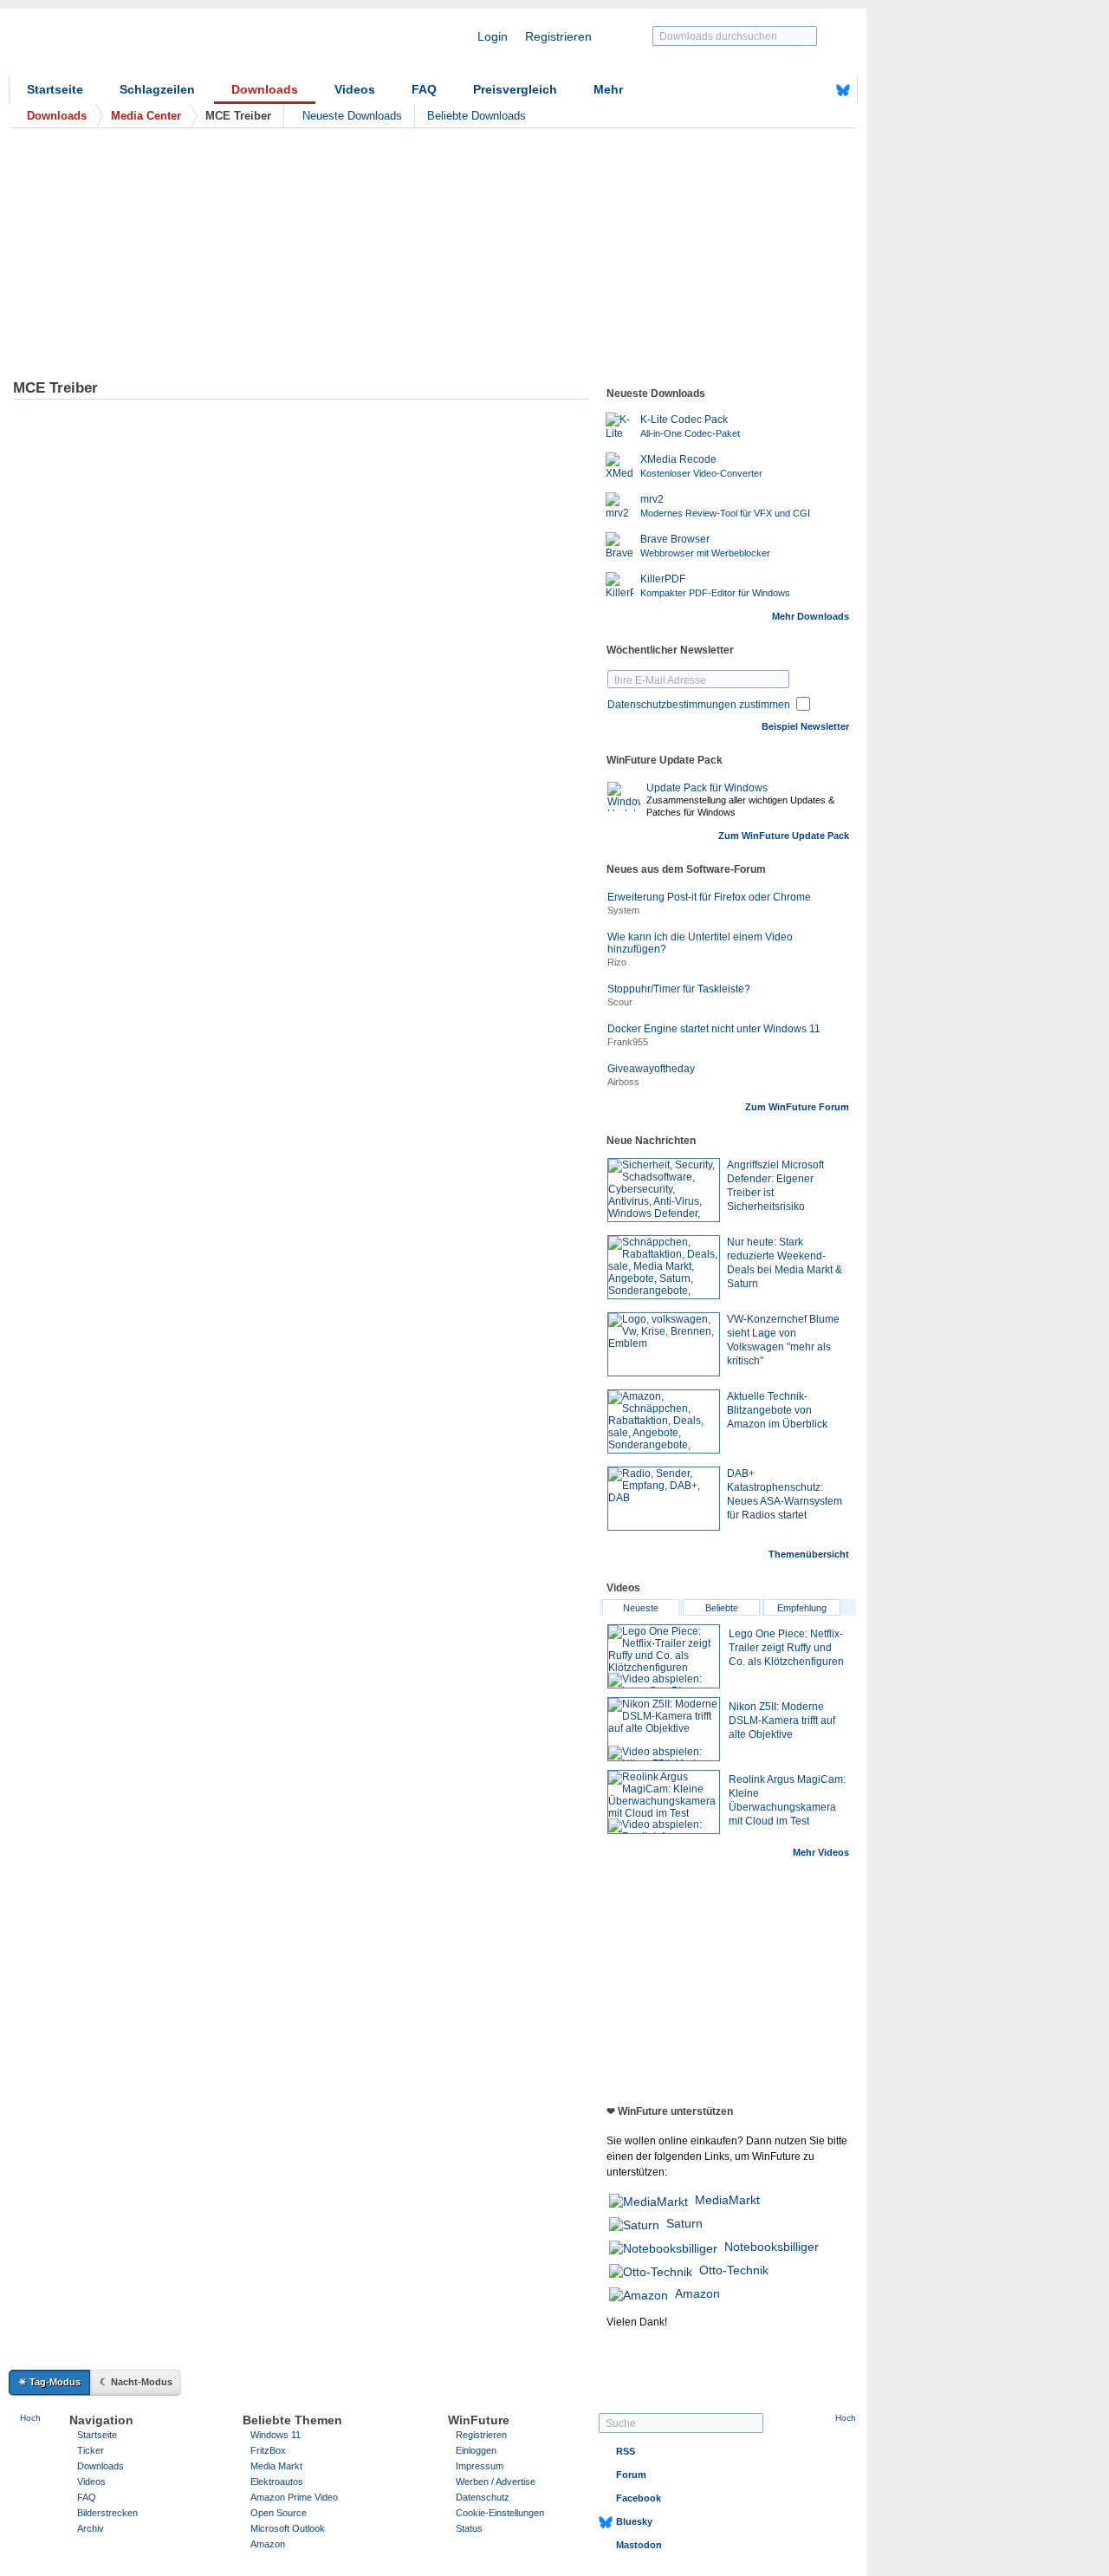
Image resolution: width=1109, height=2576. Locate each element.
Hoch (30, 2418)
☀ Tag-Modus (49, 2382)
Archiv (91, 2528)
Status (469, 2528)
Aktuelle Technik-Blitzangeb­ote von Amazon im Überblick (777, 1410)
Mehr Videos (821, 1852)
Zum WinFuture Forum (797, 1107)
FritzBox (268, 2450)
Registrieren (558, 36)
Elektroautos (277, 2482)
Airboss (623, 1082)
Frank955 (628, 1042)
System (623, 910)
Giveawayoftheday (651, 1069)
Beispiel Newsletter (805, 726)
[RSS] (789, 90)
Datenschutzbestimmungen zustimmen (699, 705)
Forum (631, 2475)
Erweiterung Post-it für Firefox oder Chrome (709, 897)
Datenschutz (483, 2497)
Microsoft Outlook (288, 2528)
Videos (355, 89)
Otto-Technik (734, 2270)
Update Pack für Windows (707, 788)
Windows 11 (276, 2435)
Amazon (697, 2293)
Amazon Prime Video (294, 2497)
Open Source (279, 2513)
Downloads (265, 89)
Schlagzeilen (157, 89)
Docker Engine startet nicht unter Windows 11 (714, 1029)
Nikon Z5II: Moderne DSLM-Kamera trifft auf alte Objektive (782, 1721)
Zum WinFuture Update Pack (784, 836)
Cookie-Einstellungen (500, 2513)
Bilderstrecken (107, 2513)
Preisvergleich (515, 89)
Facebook (639, 2498)
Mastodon (639, 2545)
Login (493, 36)
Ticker (91, 2450)
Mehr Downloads (811, 616)
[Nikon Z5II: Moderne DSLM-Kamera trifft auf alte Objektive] (664, 1729)
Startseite (55, 89)
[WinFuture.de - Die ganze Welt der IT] (156, 47)
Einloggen (476, 2450)
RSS (626, 2451)
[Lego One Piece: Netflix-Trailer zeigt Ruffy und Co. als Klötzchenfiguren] (664, 1656)
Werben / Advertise (496, 2482)
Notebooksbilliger (772, 2247)
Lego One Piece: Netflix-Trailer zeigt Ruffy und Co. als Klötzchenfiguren (786, 1648)
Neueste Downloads (352, 116)
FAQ (424, 89)
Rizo (617, 962)
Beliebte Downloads (477, 116)
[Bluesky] (843, 90)
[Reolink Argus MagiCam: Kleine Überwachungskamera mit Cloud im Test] (664, 1802)
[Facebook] (816, 90)
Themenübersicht (809, 1554)
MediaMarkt (727, 2200)
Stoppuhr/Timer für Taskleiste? (679, 989)
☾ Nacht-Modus (136, 2382)
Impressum (480, 2466)
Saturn (684, 2223)
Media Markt (276, 2466)
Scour (620, 1002)
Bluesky (634, 2521)
